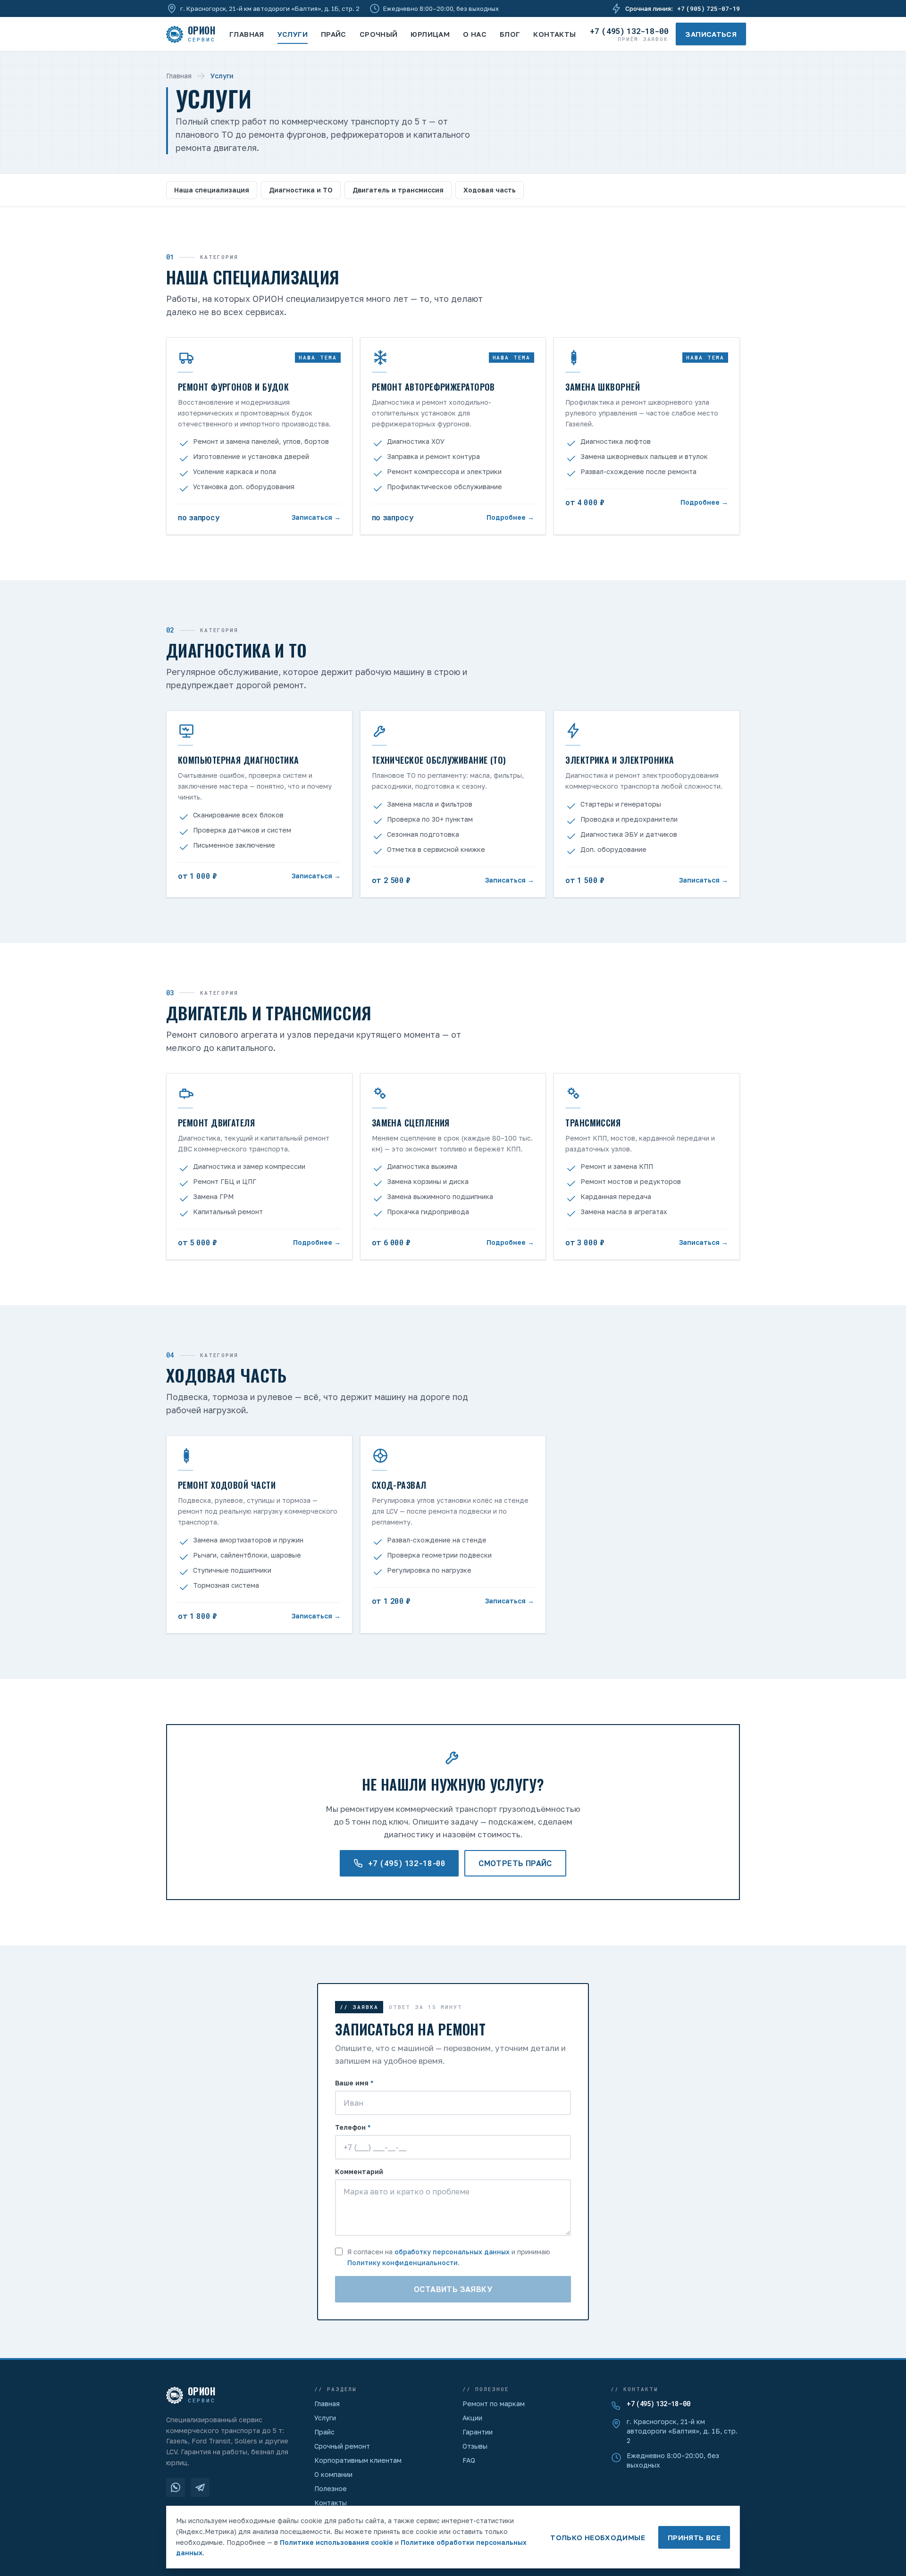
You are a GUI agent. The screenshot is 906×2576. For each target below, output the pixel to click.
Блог (510, 34)
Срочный (379, 34)
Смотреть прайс (515, 1863)
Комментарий (359, 2172)
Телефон (353, 2127)
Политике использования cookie (336, 2542)
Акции (472, 2418)
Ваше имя (354, 2083)
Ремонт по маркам (494, 2404)
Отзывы (475, 2446)
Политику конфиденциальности (403, 2263)
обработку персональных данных (452, 2252)
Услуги (293, 34)
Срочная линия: (683, 8)
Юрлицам (430, 34)
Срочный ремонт (342, 2446)
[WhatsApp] (176, 2487)
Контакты (554, 34)
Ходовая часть (490, 190)
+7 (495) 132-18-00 (659, 2404)
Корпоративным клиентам (358, 2460)
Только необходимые (598, 2537)
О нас (475, 34)
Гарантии (478, 2432)
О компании (333, 2474)
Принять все (694, 2537)
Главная (247, 34)
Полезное (331, 2488)
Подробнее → (510, 517)
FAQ (469, 2460)
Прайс (334, 34)
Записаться (711, 34)
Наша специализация (212, 190)
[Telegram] (200, 2487)
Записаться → (316, 517)
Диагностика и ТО (301, 190)
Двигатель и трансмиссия (398, 190)
